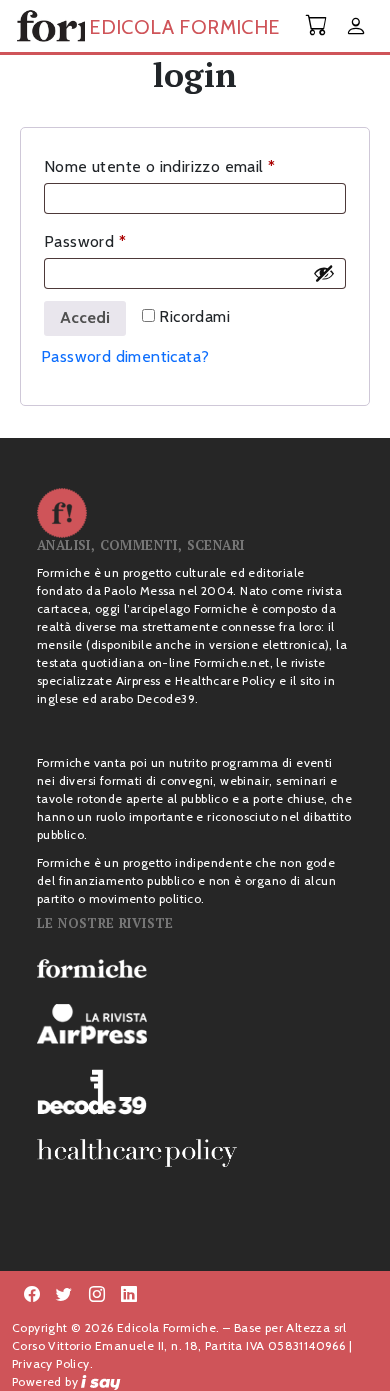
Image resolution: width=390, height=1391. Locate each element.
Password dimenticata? (125, 356)
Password (117, 241)
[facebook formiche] (32, 1295)
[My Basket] (317, 25)
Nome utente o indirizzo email (192, 166)
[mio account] (356, 27)
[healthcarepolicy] (195, 1153)
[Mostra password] (324, 273)
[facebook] (97, 1295)
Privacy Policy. (52, 1363)
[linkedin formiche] (129, 1295)
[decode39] (195, 1091)
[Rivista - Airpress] (195, 1024)
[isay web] (101, 1381)
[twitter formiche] (64, 1295)
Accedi (85, 317)
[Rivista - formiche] (195, 968)
